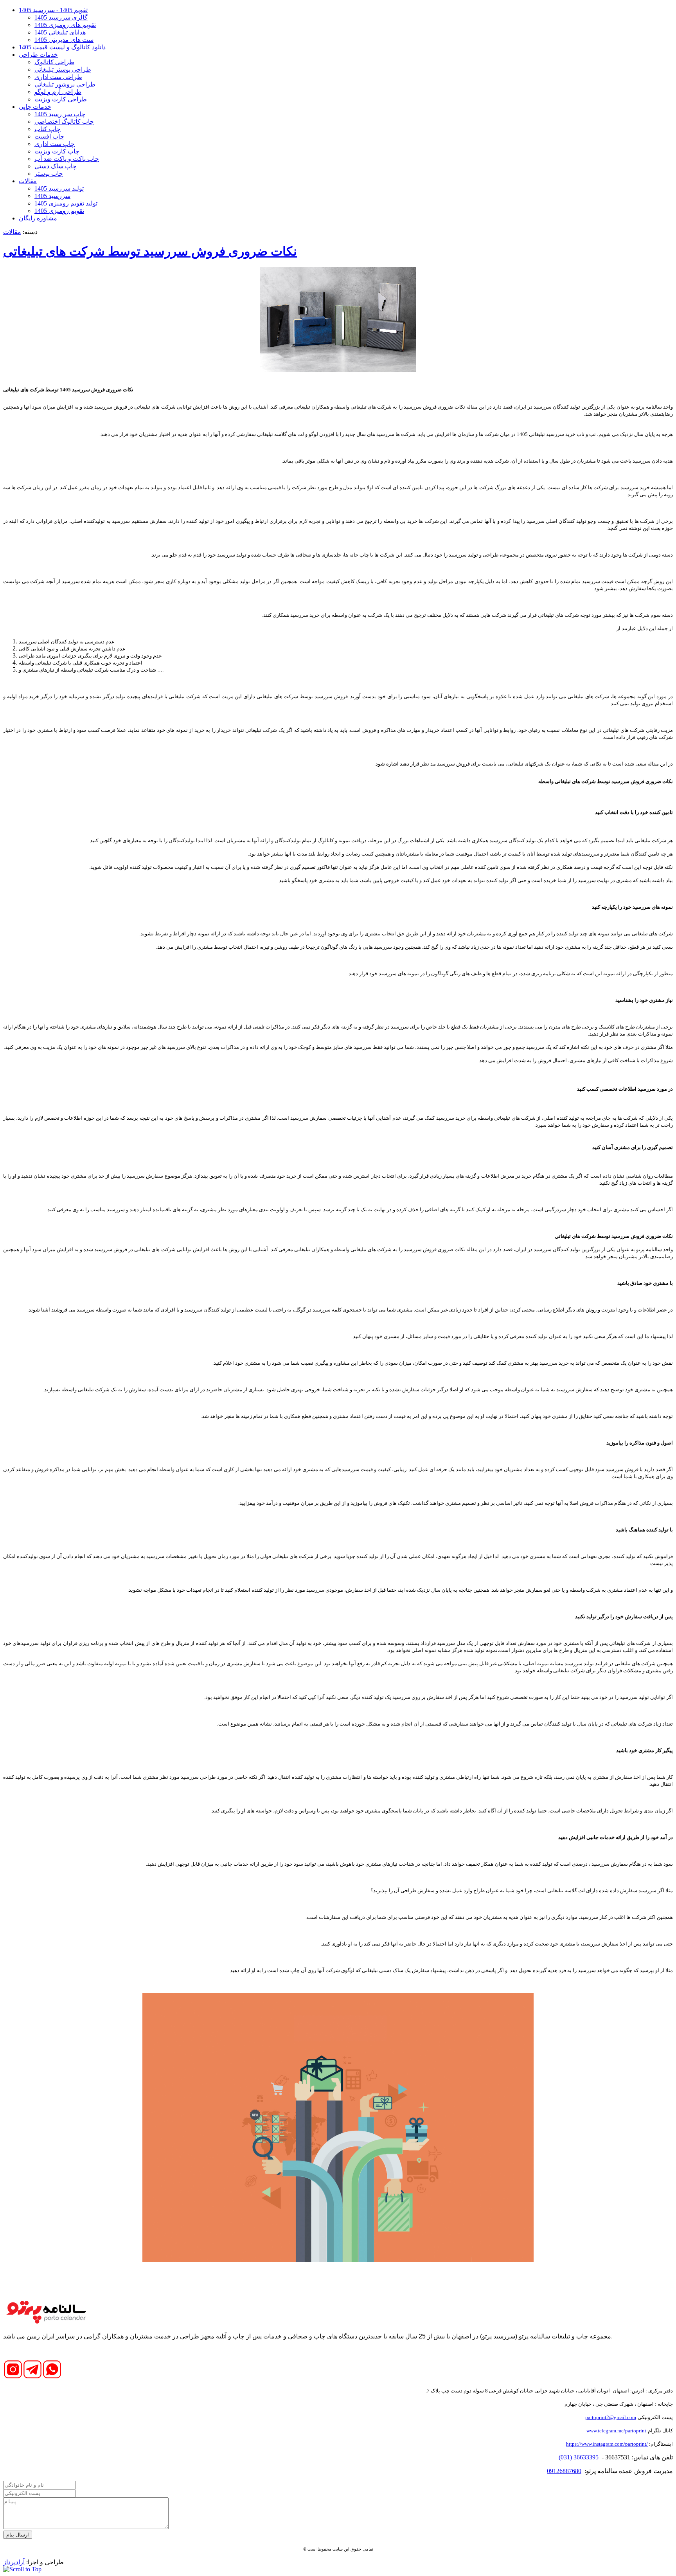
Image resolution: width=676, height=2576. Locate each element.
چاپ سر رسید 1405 (60, 114)
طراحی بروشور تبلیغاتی (65, 84)
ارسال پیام (18, 2535)
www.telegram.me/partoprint (616, 2431)
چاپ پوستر (49, 174)
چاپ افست (49, 136)
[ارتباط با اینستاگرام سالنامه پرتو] (13, 2377)
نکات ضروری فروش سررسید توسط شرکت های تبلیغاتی (150, 251)
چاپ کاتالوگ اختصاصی (64, 122)
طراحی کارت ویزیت (61, 99)
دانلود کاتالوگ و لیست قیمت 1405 (62, 47)
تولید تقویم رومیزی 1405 (66, 203)
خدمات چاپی (35, 107)
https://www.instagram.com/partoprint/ (607, 2444)
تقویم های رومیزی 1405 (65, 25)
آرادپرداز (14, 2562)
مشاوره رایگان (38, 218)
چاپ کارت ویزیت (57, 151)
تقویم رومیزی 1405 (59, 211)
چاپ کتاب (48, 129)
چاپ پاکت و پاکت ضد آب (67, 159)
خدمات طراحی (38, 55)
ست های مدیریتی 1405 (64, 40)
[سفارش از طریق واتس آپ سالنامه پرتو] (52, 2377)
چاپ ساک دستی (56, 166)
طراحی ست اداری (58, 77)
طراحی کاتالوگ (54, 62)
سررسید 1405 (52, 196)
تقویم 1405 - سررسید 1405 (53, 10)
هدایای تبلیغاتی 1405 (60, 32)
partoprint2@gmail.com (611, 2417)
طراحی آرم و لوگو (58, 92)
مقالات (28, 181)
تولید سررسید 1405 (59, 188)
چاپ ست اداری (55, 144)
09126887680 (564, 2471)
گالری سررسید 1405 (61, 17)
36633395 (585, 2457)
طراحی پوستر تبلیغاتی (63, 69)
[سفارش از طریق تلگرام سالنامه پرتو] (32, 2377)
